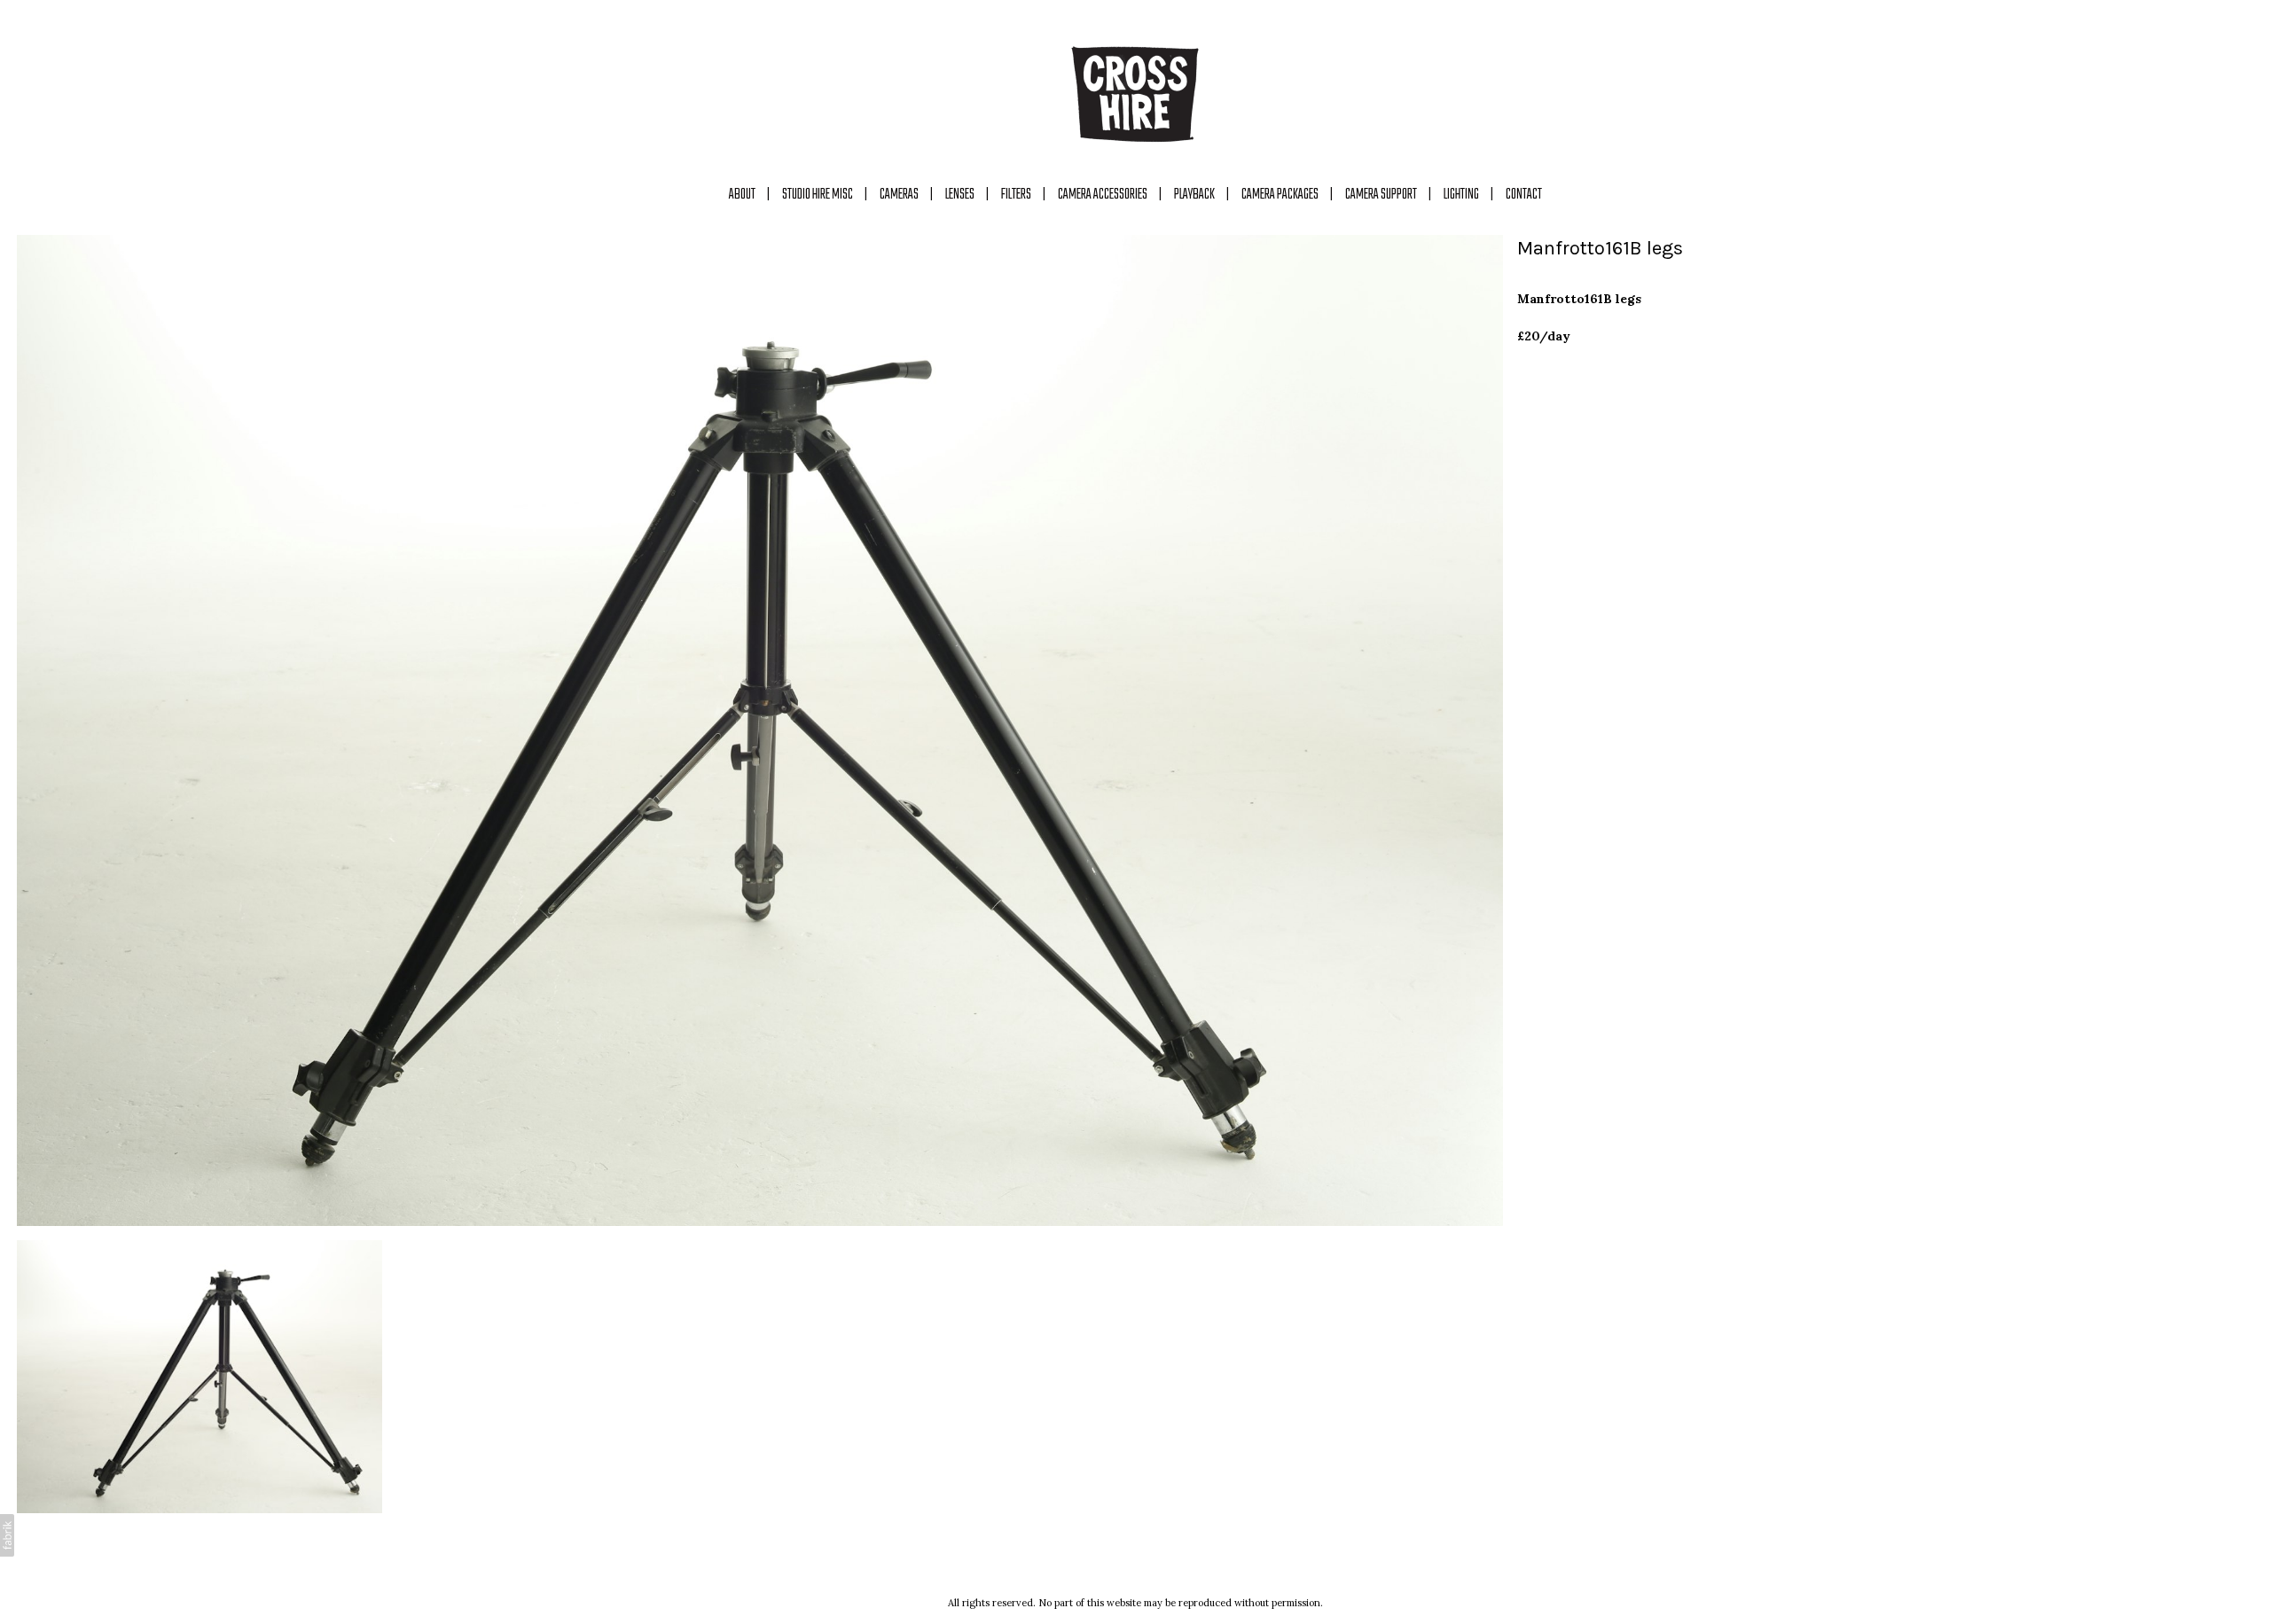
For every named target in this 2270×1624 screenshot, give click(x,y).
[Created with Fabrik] (7, 1535)
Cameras (899, 195)
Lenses (960, 195)
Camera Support (1381, 195)
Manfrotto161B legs (1600, 248)
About (742, 195)
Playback (1194, 195)
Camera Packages (1280, 195)
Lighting (1461, 195)
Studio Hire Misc (818, 195)
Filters (1016, 195)
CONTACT (1524, 195)
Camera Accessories (1103, 195)
